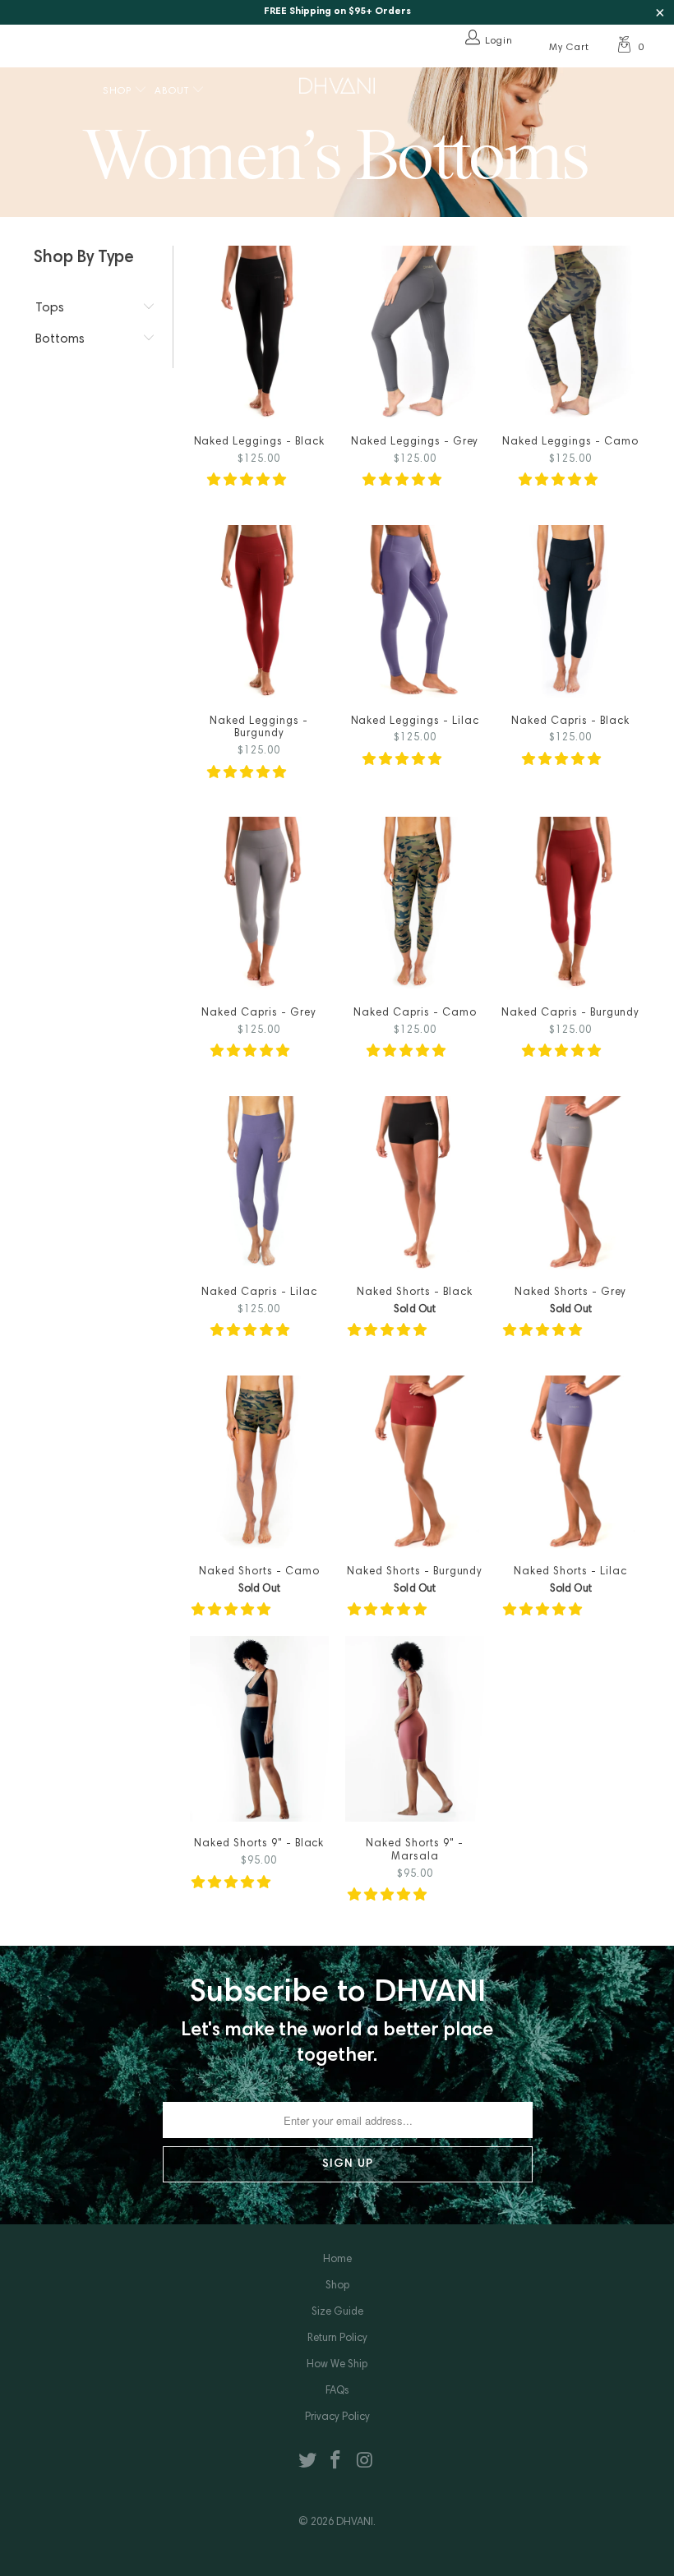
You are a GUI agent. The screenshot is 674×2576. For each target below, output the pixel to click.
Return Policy (337, 2339)
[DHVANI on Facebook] (336, 2462)
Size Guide (337, 2313)
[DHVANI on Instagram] (365, 2462)
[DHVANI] (337, 85)
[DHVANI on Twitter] (307, 2462)
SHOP (119, 91)
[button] (247, 481)
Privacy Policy (337, 2418)
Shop (337, 2286)
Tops (50, 308)
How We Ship (337, 2365)
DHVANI (355, 2523)
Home (337, 2260)
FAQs (337, 2392)
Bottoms (60, 339)
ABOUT (173, 91)
